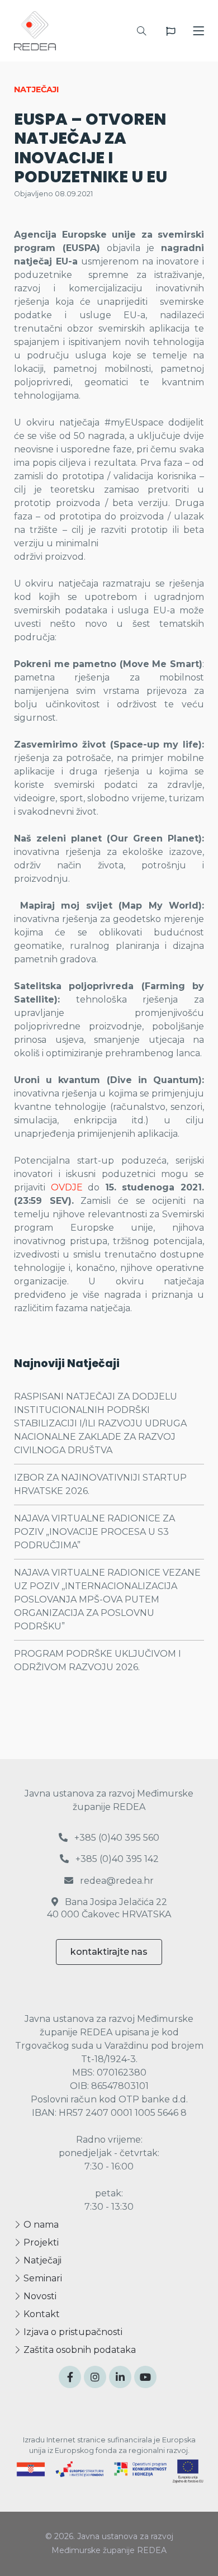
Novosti (39, 2296)
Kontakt (41, 2314)
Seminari (42, 2278)
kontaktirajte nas (109, 1952)
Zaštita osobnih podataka (79, 2350)
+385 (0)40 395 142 (116, 1859)
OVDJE (67, 1187)
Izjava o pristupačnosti (72, 2332)
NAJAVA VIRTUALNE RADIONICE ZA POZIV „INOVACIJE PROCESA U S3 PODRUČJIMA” (94, 1532)
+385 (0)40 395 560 (116, 1838)
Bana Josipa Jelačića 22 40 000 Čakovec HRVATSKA (109, 1908)
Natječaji (41, 2260)
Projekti (40, 2242)
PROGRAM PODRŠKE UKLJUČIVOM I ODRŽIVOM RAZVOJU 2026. (98, 1660)
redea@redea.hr (116, 1881)
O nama (40, 2225)
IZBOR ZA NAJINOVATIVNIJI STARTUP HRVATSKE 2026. (100, 1484)
